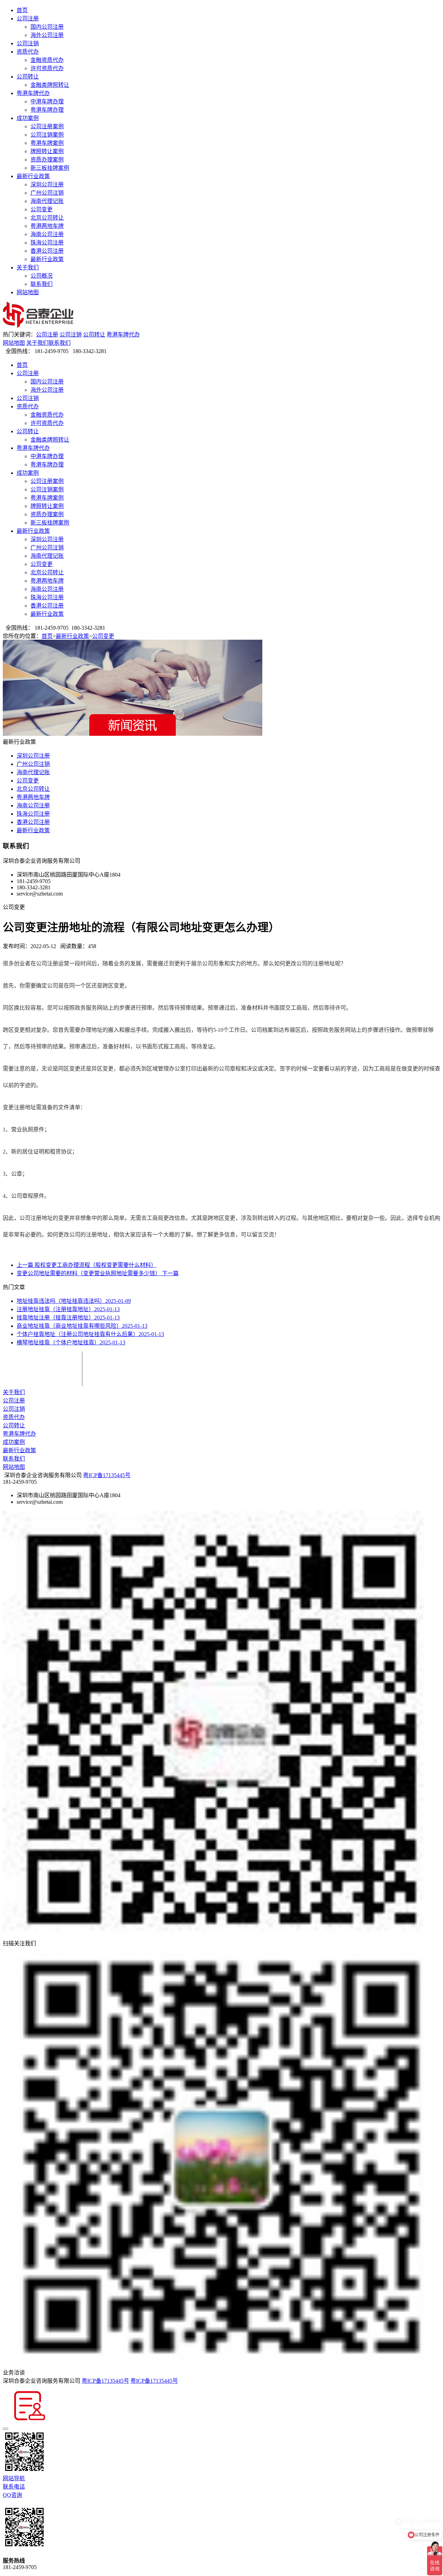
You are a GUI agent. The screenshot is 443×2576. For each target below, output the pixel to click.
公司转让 (28, 77)
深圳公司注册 (47, 184)
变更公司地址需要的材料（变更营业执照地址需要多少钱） (98, 1273)
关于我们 (28, 267)
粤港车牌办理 (47, 110)
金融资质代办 (47, 60)
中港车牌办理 (47, 101)
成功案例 (28, 118)
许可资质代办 (47, 68)
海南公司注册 (47, 234)
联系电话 (14, 2487)
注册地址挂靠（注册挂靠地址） (68, 1309)
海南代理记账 (47, 201)
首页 (22, 10)
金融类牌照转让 (50, 85)
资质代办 (28, 52)
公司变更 (42, 209)
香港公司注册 (47, 251)
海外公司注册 (47, 35)
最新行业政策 (33, 176)
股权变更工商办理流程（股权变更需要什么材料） (87, 1265)
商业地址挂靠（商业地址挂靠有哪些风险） (82, 1326)
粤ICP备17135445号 (107, 1475)
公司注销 (28, 43)
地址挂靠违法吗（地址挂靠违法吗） (74, 1301)
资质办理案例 (47, 160)
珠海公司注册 (47, 243)
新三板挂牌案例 (50, 168)
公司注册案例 (47, 126)
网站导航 (14, 2478)
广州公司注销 (47, 193)
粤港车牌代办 (33, 93)
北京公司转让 (47, 218)
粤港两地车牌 (47, 226)
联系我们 (42, 284)
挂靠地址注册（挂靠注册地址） (68, 1318)
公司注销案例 (47, 135)
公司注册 (28, 18)
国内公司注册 (47, 27)
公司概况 (42, 276)
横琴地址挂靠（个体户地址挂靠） (71, 1342)
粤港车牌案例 (47, 143)
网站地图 (28, 292)
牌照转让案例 (47, 151)
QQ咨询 (12, 2495)
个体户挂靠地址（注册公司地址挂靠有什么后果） (90, 1334)
